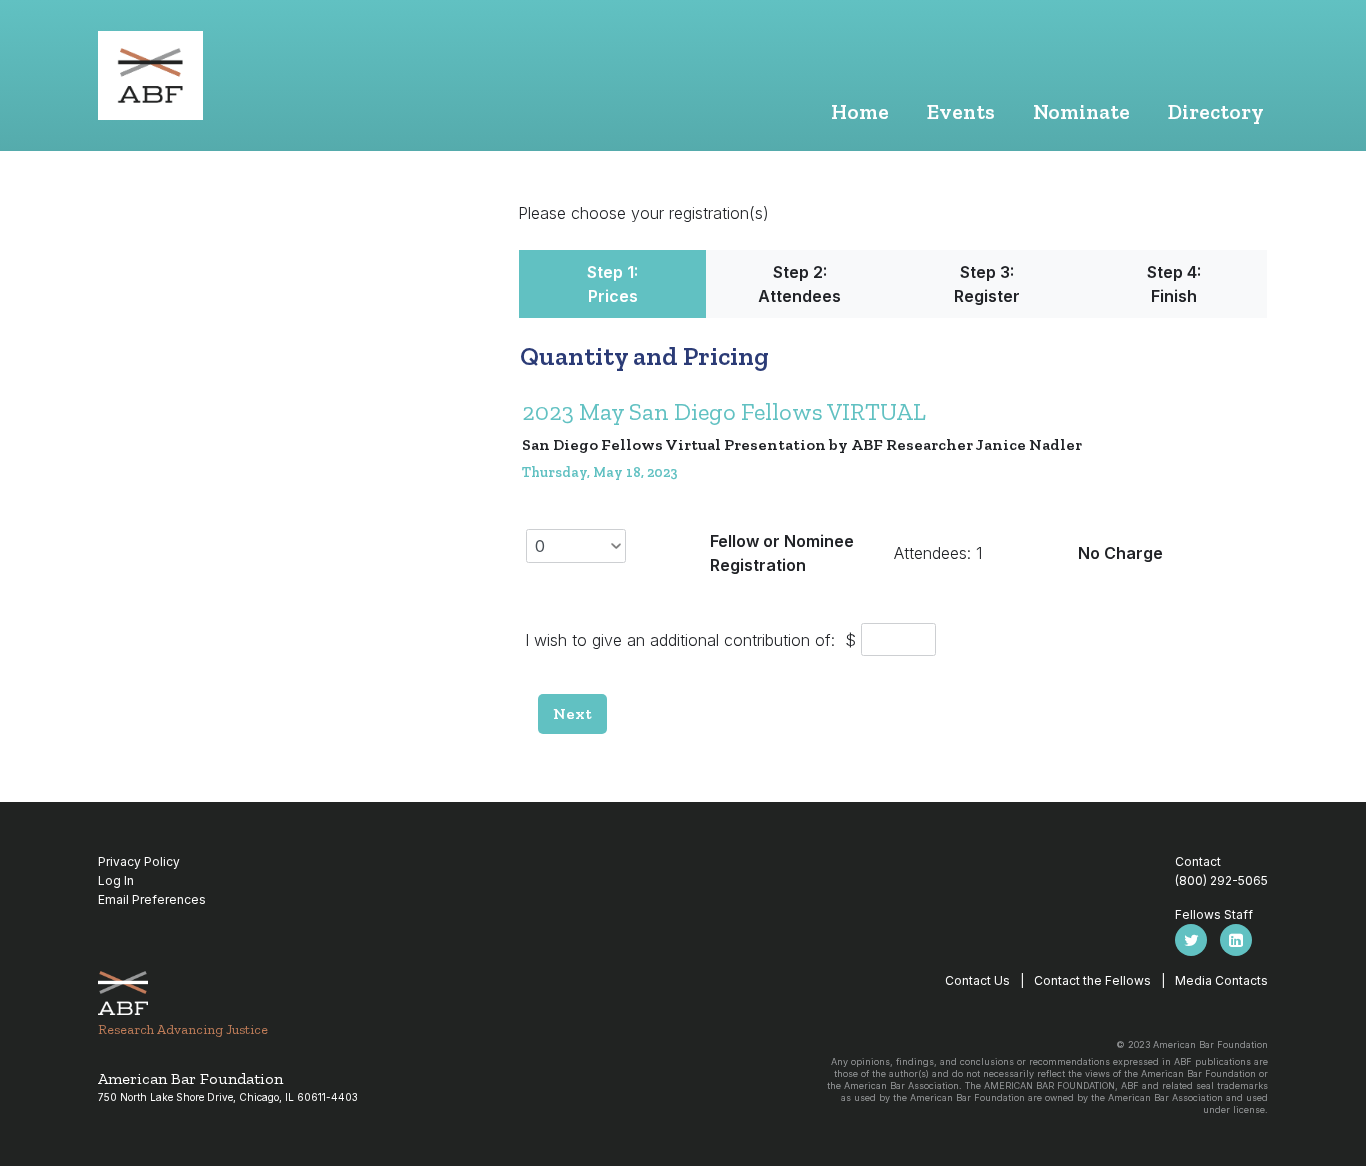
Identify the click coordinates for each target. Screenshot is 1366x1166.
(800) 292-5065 (1221, 880)
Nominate (1081, 111)
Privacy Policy (139, 861)
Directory (1216, 111)
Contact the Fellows (1092, 980)
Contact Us (977, 980)
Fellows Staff (1214, 914)
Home (860, 111)
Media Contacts (1221, 980)
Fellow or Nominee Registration (782, 553)
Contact (1198, 861)
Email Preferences (152, 899)
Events (961, 111)
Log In (116, 880)
